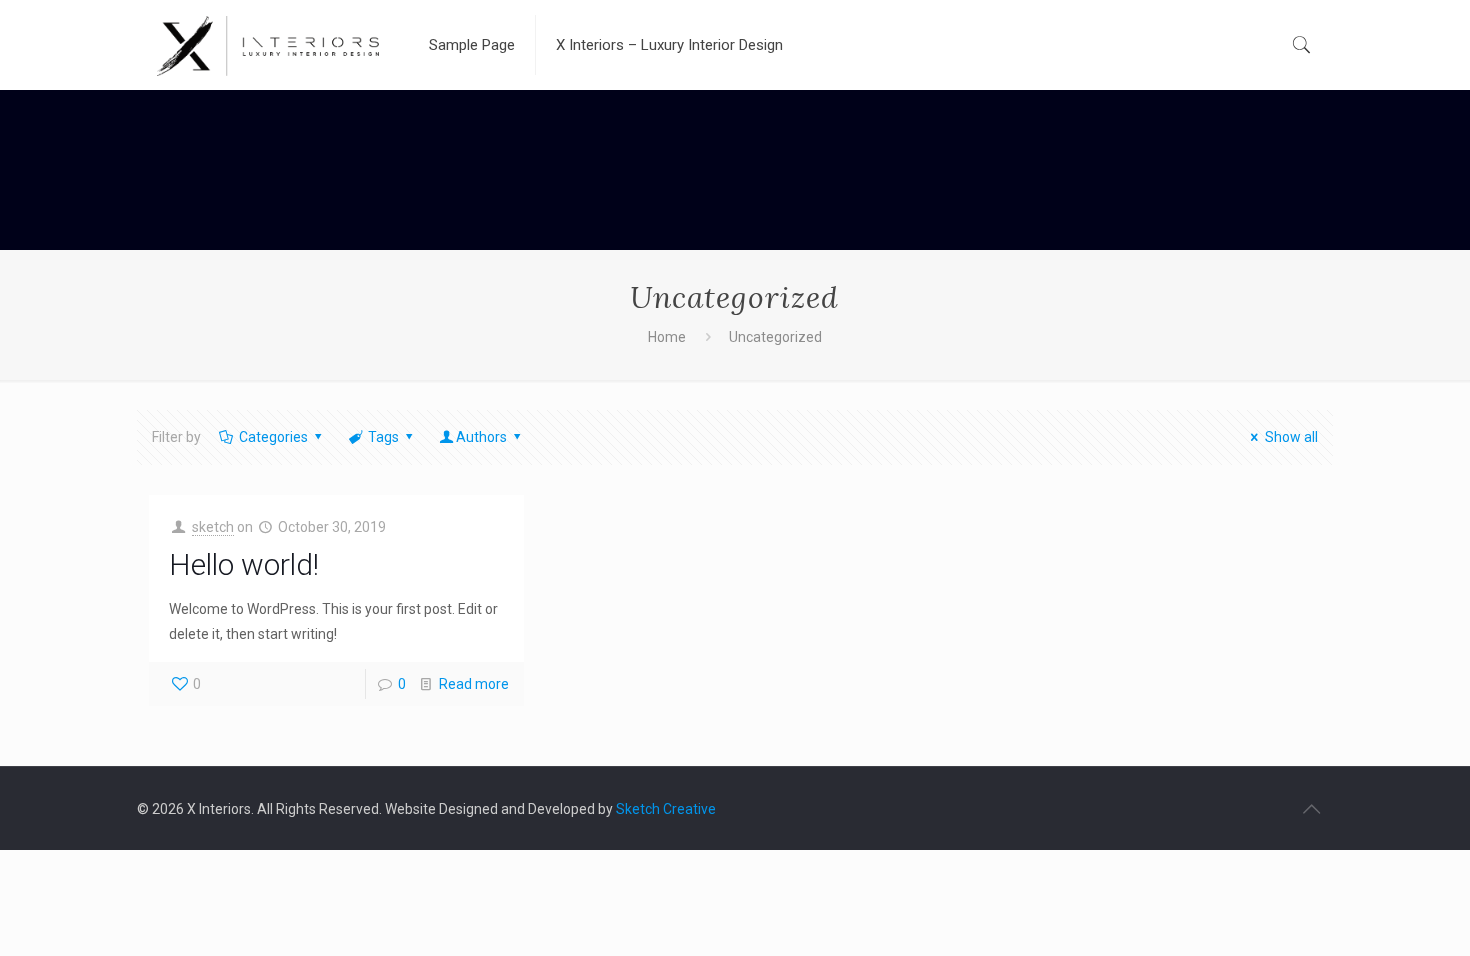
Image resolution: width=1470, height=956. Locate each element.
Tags (383, 437)
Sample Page (472, 45)
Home (667, 337)
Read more (474, 684)
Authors (481, 437)
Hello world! (244, 564)
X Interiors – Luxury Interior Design (669, 45)
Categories (273, 437)
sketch (213, 527)
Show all (1291, 437)
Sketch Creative (666, 809)
